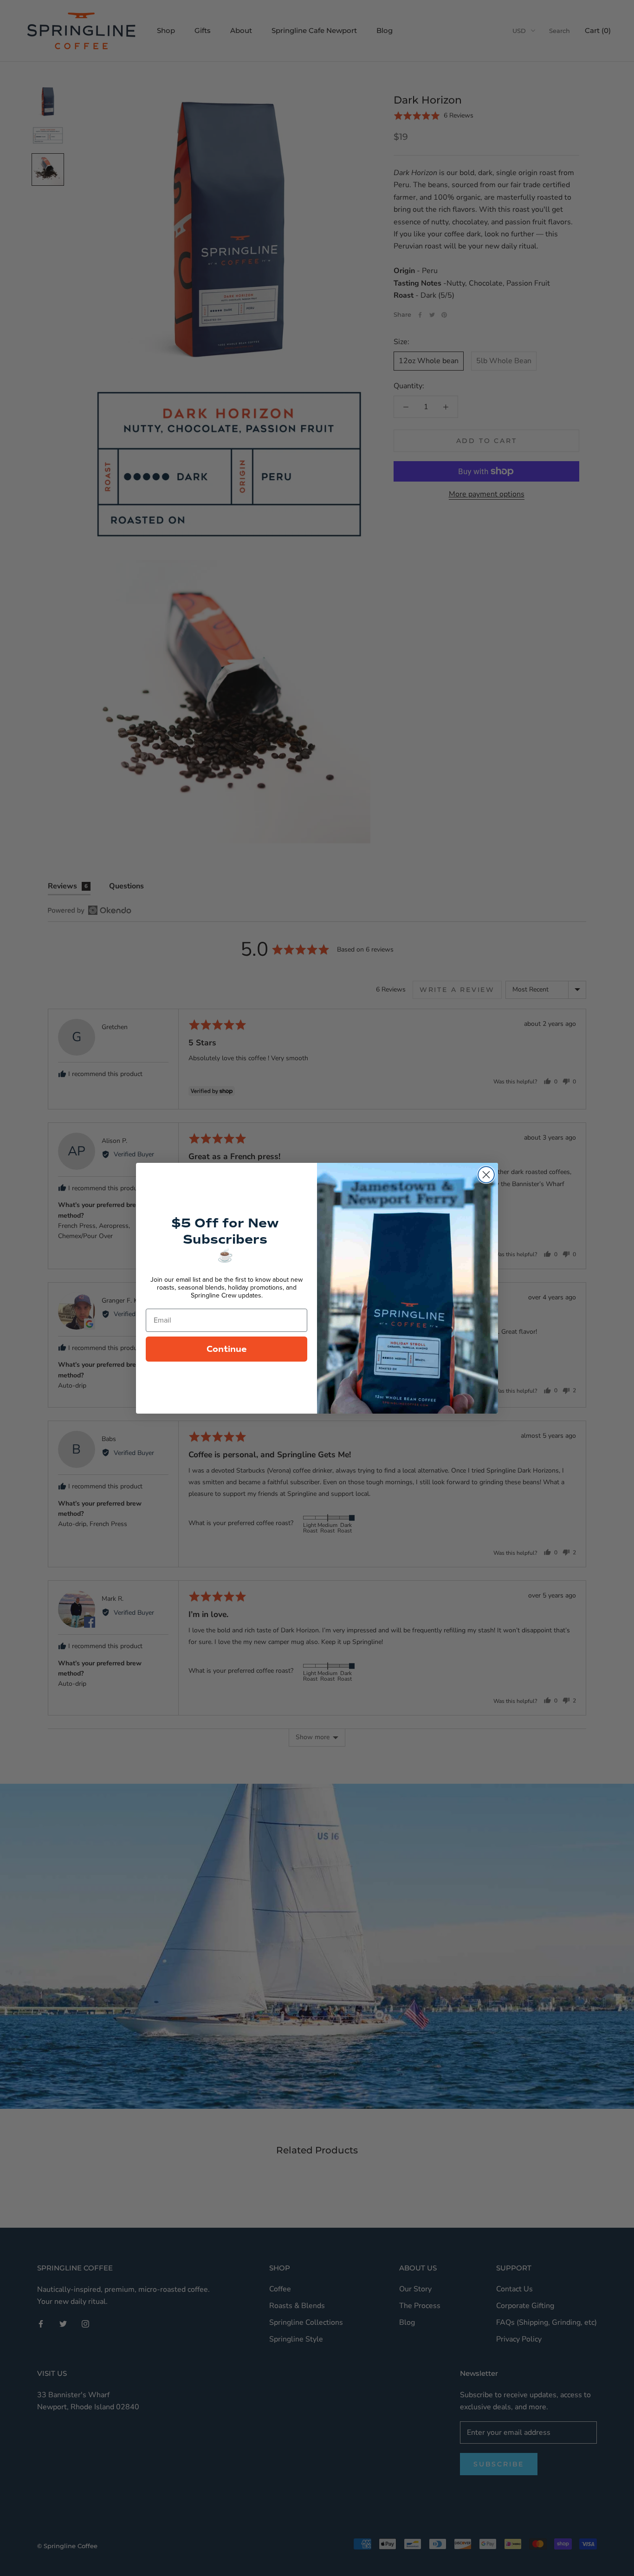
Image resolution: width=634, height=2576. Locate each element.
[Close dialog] (486, 1175)
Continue (227, 1349)
